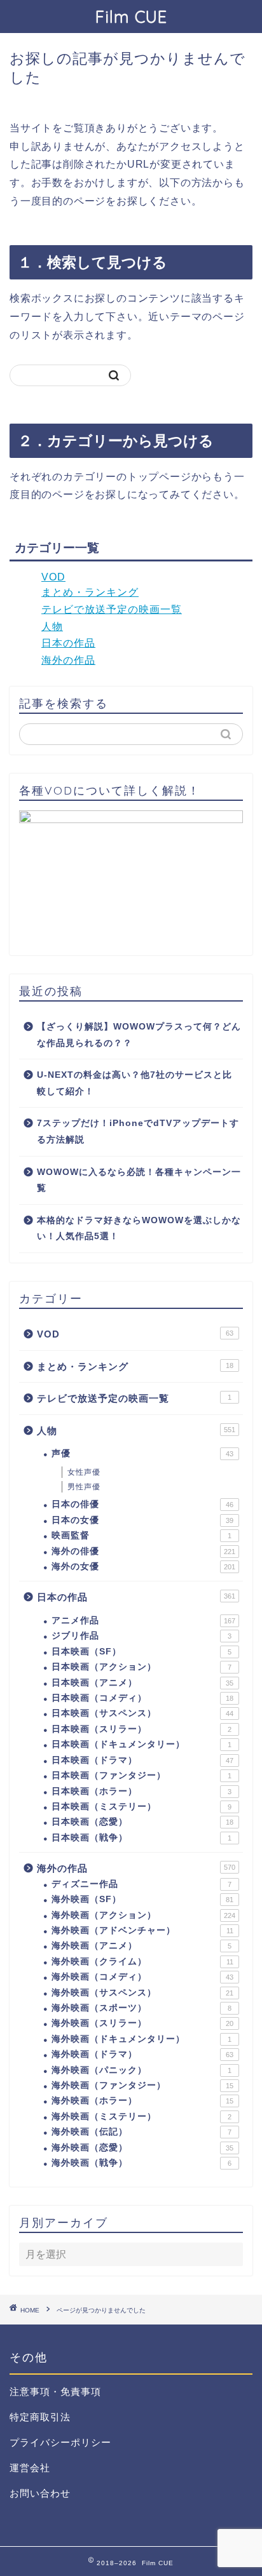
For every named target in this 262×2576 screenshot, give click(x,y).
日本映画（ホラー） (141, 1791)
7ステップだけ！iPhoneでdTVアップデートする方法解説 (138, 1131)
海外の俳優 (143, 1551)
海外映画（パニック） (141, 2070)
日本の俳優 (142, 1504)
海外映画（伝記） (141, 2132)
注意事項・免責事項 (55, 2392)
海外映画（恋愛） (142, 2148)
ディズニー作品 (141, 1884)
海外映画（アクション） (143, 1915)
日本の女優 (142, 1520)
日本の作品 (68, 643)
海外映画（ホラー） (142, 2101)
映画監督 (141, 1535)
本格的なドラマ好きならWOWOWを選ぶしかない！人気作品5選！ (139, 1229)
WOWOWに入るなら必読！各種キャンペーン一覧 (139, 1180)
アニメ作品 (143, 1620)
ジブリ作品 (141, 1636)
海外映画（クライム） (142, 1962)
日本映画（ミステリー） (141, 1807)
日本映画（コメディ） (142, 1698)
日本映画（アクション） (141, 1667)
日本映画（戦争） (141, 1838)
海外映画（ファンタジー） (142, 2085)
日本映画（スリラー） (141, 1729)
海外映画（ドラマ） (142, 2054)
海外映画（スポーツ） (141, 2008)
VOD (53, 577)
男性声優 (84, 1487)
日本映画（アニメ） (142, 1683)
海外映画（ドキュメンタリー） (141, 2039)
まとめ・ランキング (90, 592)
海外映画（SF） (142, 1899)
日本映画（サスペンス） (142, 1713)
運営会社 (30, 2468)
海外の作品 (68, 660)
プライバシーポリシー (60, 2442)
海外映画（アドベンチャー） (142, 1930)
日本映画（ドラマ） (142, 1760)
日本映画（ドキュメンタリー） (141, 1744)
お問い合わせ (40, 2493)
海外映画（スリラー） (142, 2023)
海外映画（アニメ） (141, 1946)
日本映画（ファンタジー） (141, 1775)
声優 (142, 1453)
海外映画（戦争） (141, 2163)
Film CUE (131, 17)
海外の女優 (143, 1566)
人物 (52, 627)
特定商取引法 (40, 2417)
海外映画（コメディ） (142, 1977)
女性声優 (84, 1472)
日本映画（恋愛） (142, 1822)
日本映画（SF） (141, 1652)
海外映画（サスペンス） (142, 1993)
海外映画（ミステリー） (141, 2116)
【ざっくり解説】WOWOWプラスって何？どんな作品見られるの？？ (139, 1035)
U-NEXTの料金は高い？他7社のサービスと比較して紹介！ (134, 1083)
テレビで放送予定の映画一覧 (112, 609)
